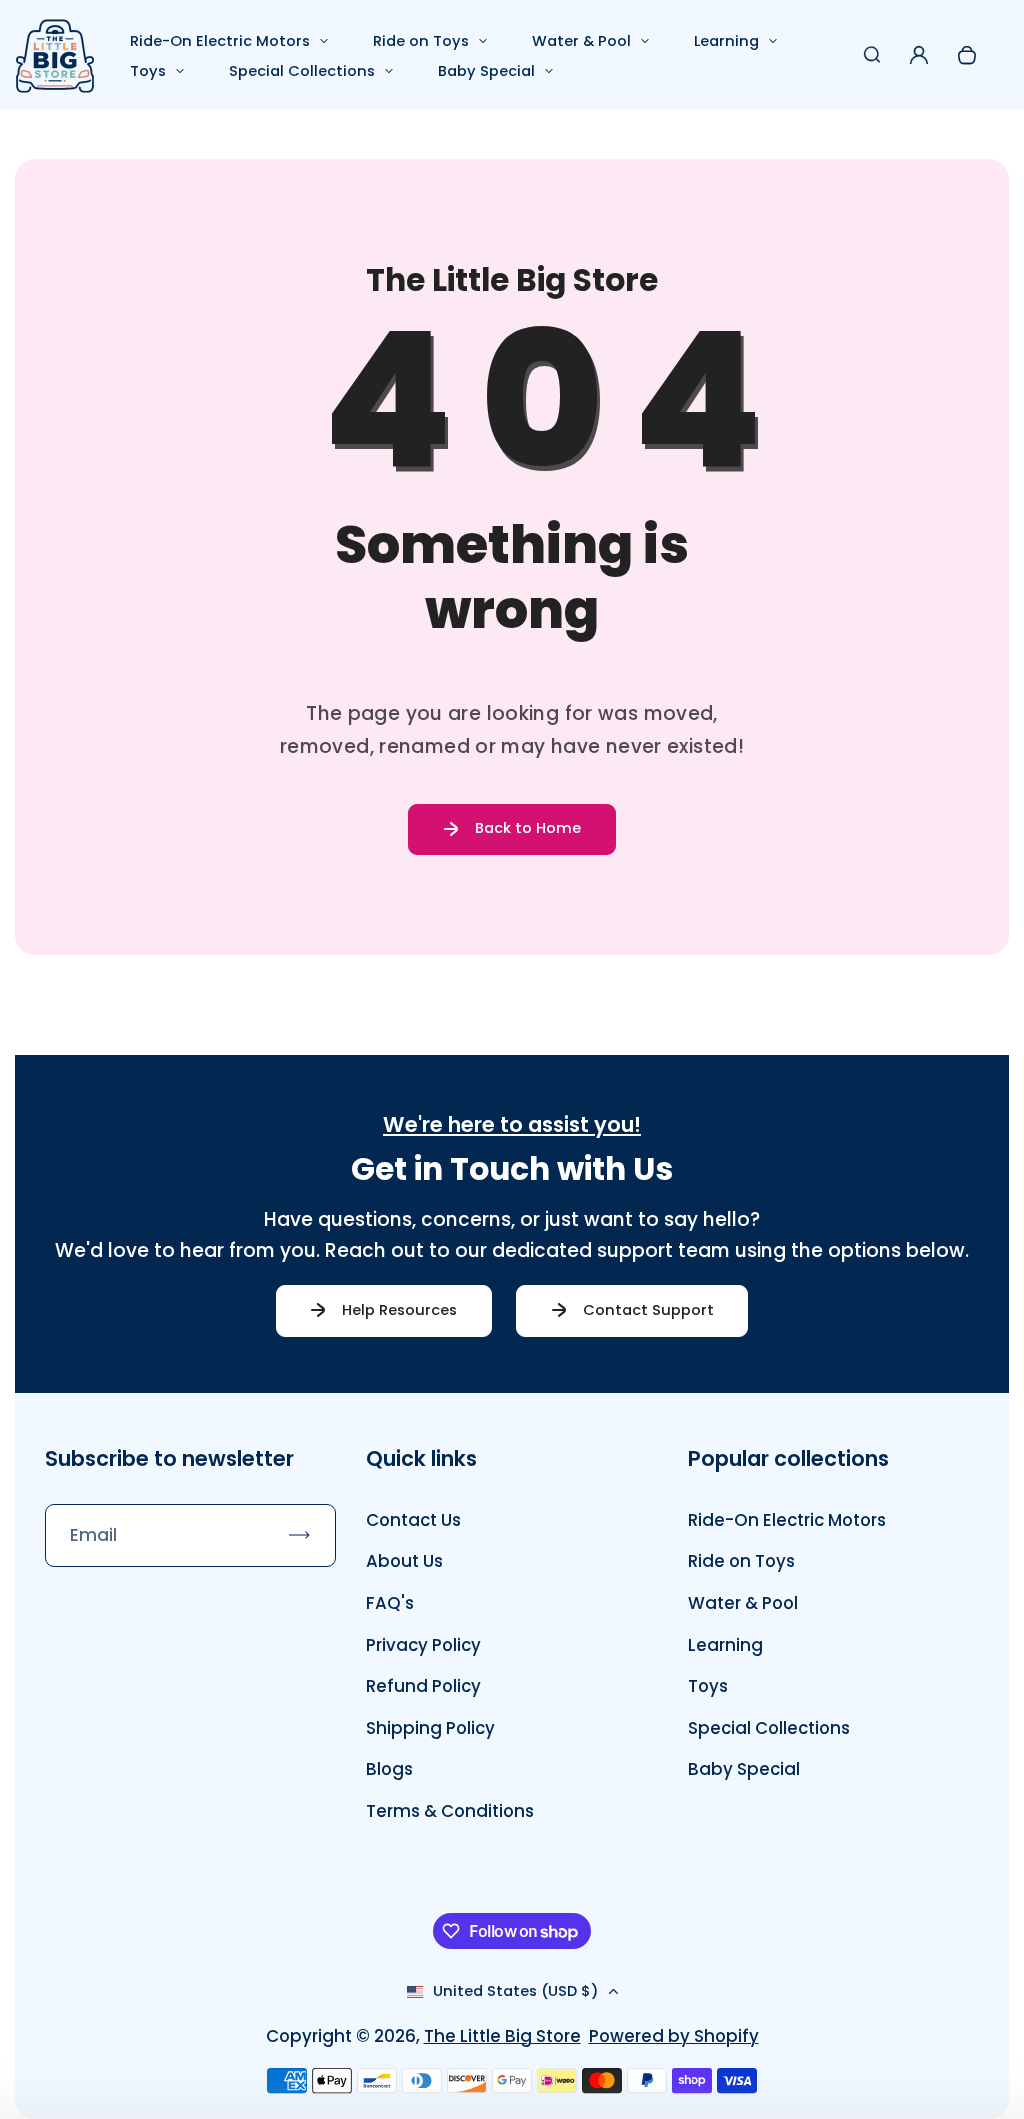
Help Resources (399, 1310)
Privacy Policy (423, 1645)
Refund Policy (423, 1686)
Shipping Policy (430, 1728)
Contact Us (413, 1520)
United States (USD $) (516, 1991)
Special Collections (302, 71)
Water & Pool (581, 41)
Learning (726, 41)
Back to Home (528, 828)
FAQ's (390, 1603)
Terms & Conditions (450, 1811)
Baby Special (486, 71)
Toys (148, 71)
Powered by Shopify (674, 2036)
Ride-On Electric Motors (220, 41)
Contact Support (648, 1310)
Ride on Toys (421, 41)
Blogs (389, 1769)
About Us (404, 1561)
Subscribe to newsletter (169, 1458)
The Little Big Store (502, 2036)
